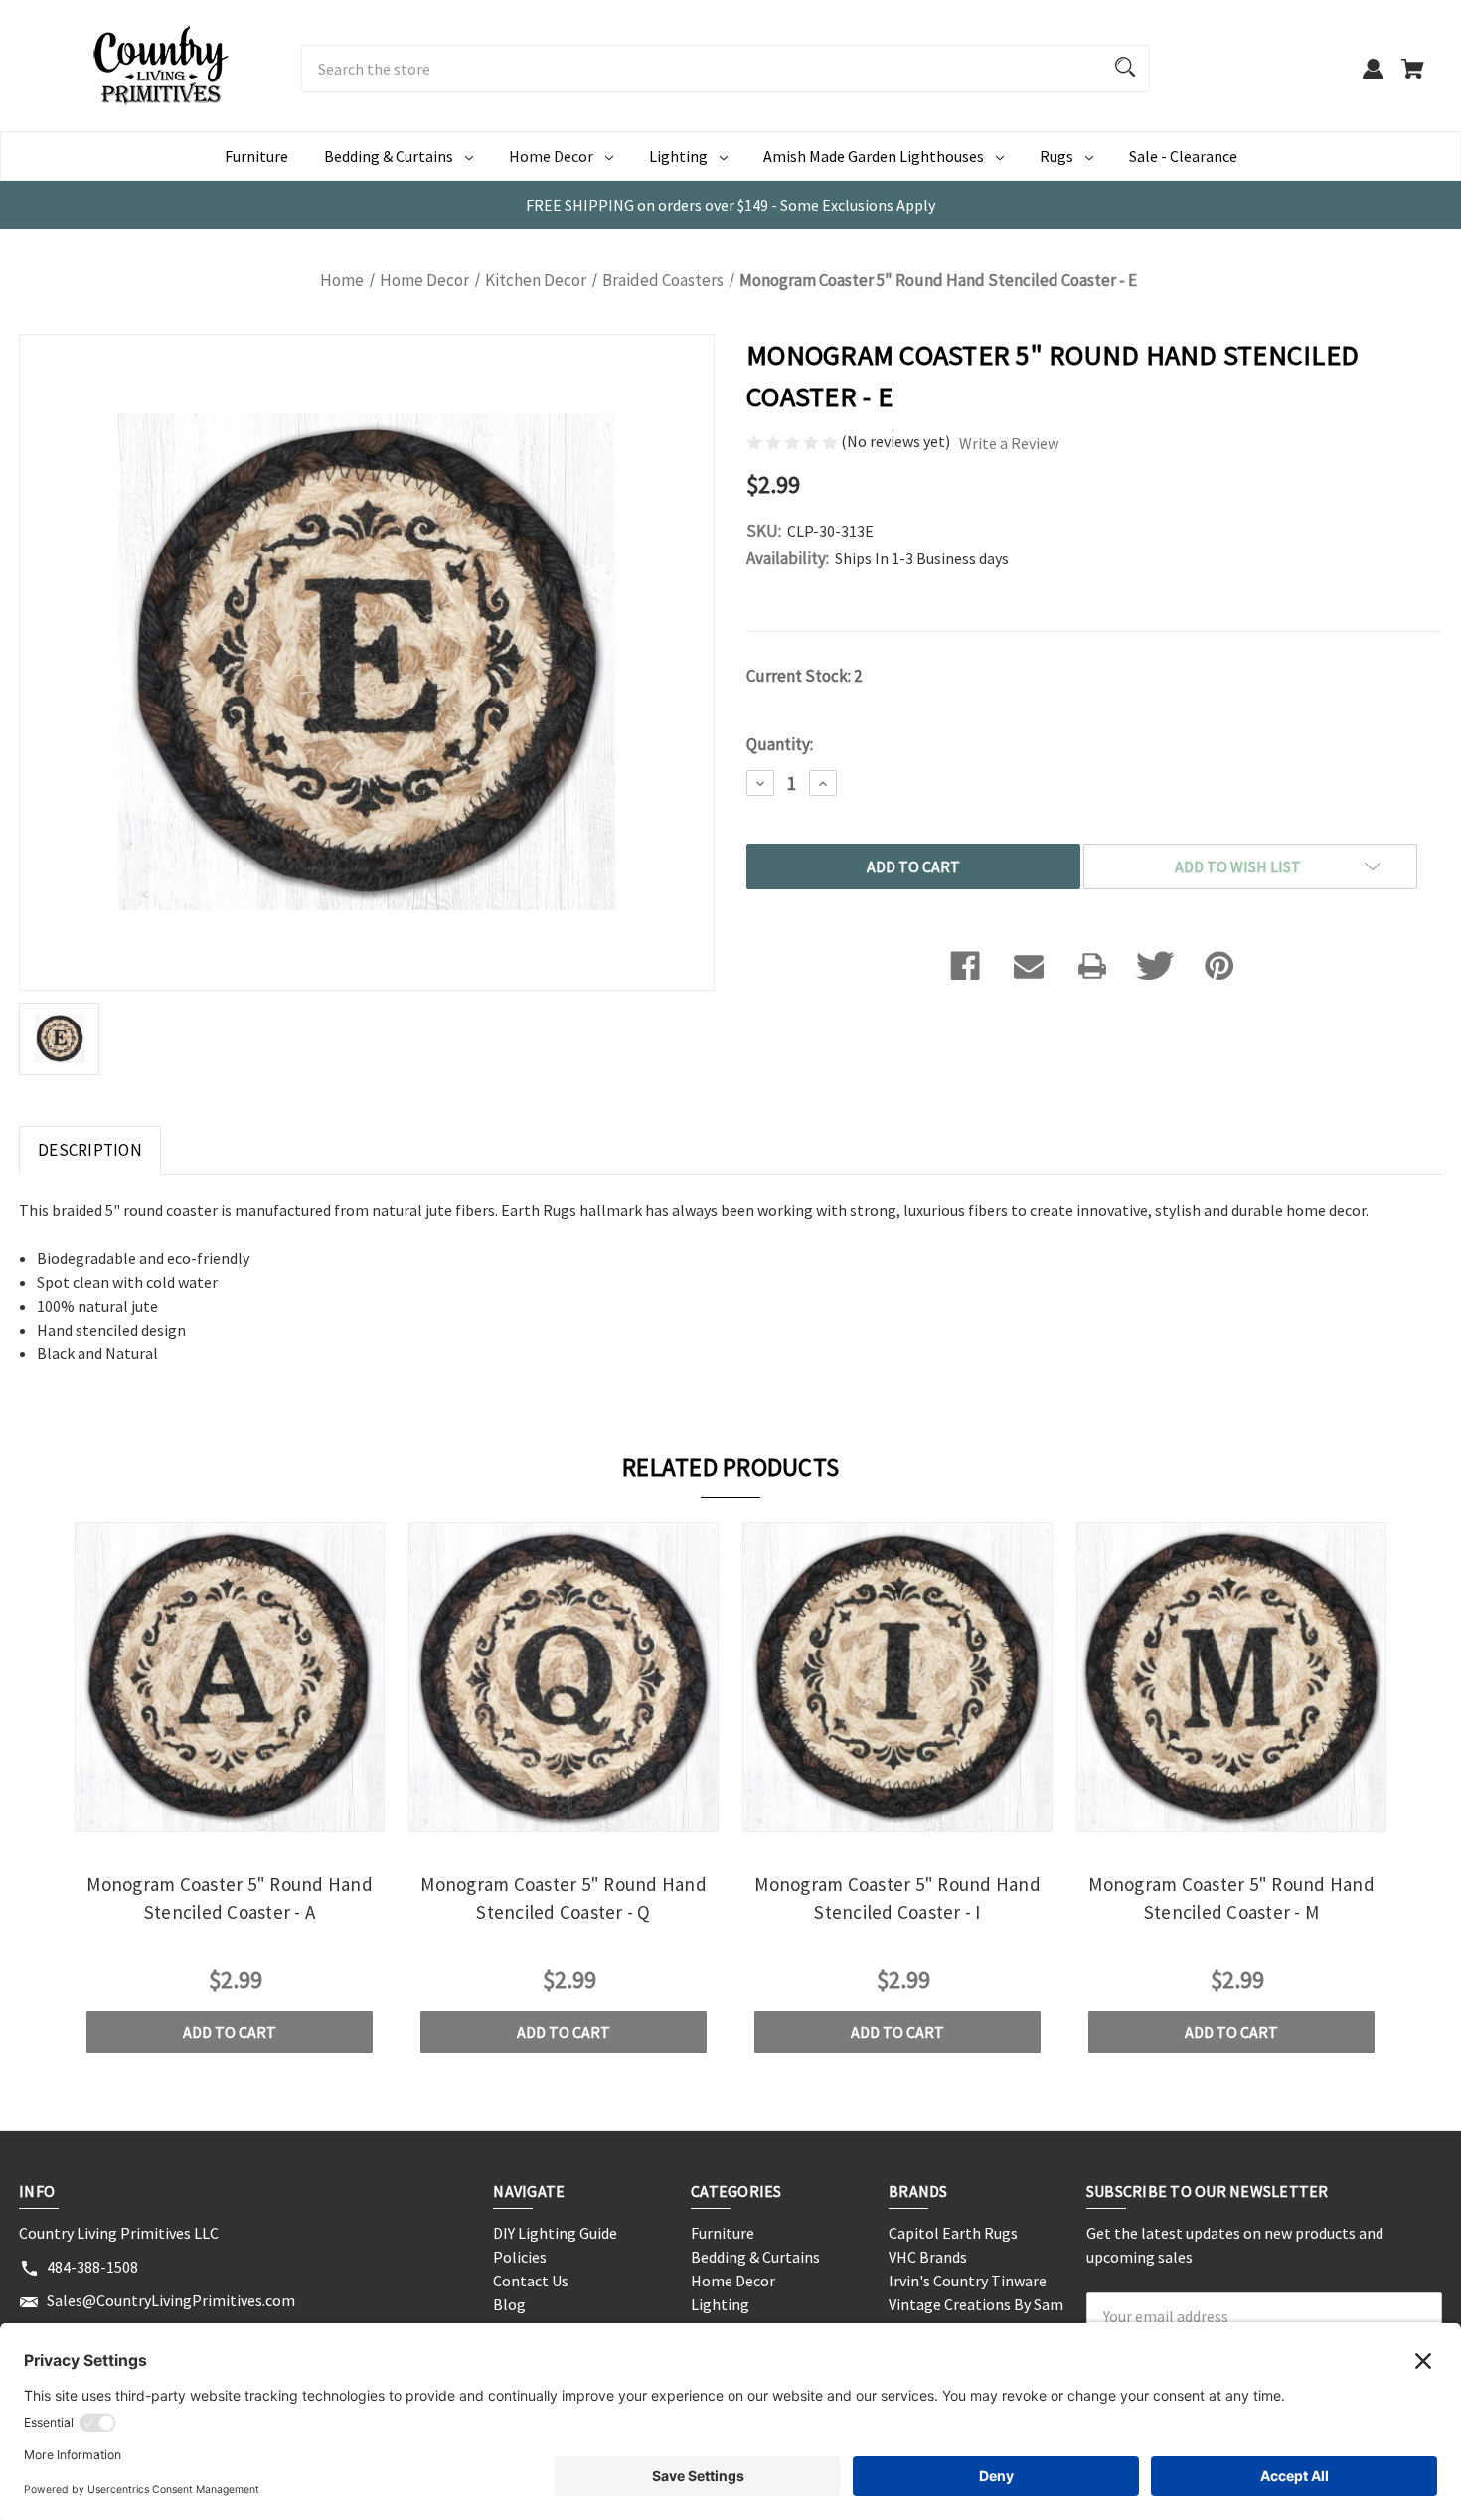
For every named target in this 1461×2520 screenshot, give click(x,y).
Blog (509, 2304)
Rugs (1056, 156)
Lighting (678, 156)
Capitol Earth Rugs (953, 2233)
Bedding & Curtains (389, 156)
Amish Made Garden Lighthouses (874, 156)
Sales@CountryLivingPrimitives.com (171, 2300)
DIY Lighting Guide (555, 2233)
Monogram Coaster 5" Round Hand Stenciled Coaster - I (897, 1898)
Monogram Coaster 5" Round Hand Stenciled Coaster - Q (564, 1898)
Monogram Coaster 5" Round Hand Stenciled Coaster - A (230, 1898)
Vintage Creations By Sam (976, 2304)
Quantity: (780, 744)
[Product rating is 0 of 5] (794, 441)
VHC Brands (928, 2257)
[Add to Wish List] (256, 1815)
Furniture (256, 156)
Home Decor (551, 156)
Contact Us (531, 2281)
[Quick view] (203, 1815)
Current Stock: (804, 676)
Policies (520, 2257)
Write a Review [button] (1009, 443)
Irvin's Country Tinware (968, 2281)
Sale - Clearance (1183, 156)
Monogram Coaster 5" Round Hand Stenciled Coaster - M (1231, 1898)
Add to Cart (230, 2032)
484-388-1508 (92, 2267)
